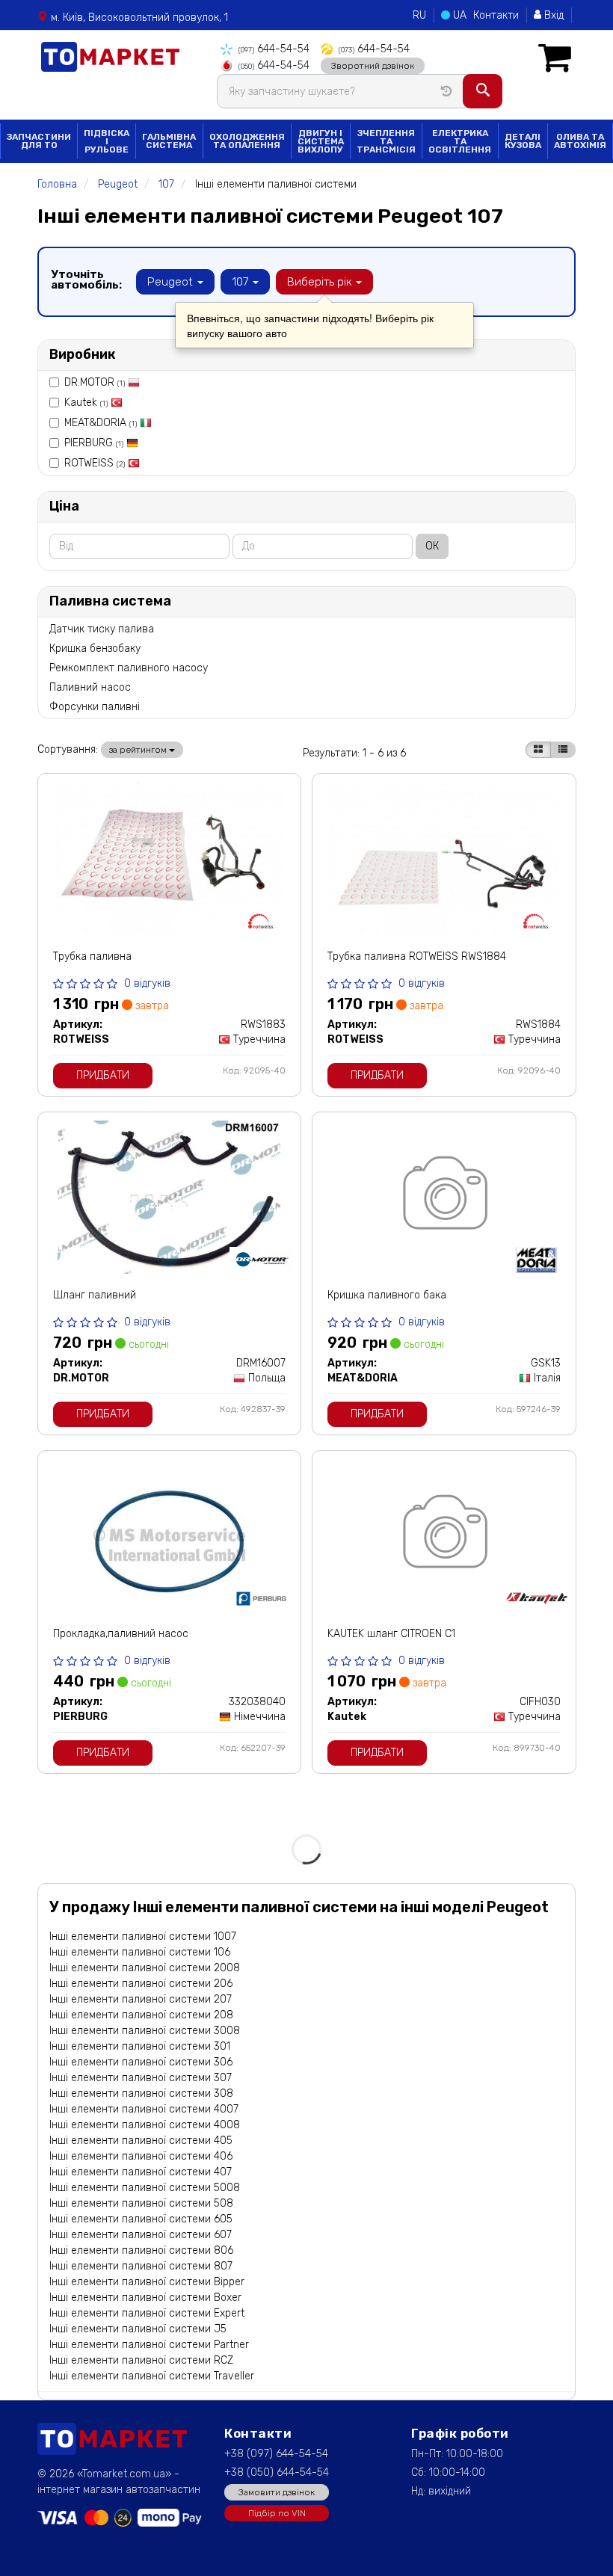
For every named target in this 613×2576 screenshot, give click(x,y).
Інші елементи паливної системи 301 (140, 2046)
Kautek (86, 403)
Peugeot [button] (172, 282)
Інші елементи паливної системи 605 (141, 2219)
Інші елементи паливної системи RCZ (141, 2360)
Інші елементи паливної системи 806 (141, 2250)
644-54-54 (274, 49)
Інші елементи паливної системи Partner (149, 2345)
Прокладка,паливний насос (121, 1634)
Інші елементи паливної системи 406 (141, 2156)
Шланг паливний (95, 1295)
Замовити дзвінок (277, 2492)
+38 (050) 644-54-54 (277, 2472)
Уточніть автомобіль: (86, 280)
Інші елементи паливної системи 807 (141, 2266)
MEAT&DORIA (101, 423)
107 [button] (241, 282)
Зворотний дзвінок (373, 66)
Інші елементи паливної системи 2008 (145, 1968)
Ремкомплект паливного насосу (129, 668)
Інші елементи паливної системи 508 (141, 2203)
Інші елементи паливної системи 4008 (145, 2125)
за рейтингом (139, 750)
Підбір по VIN (277, 2513)
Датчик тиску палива (102, 629)
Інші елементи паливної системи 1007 (143, 1936)
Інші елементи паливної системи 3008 (145, 2031)
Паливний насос (90, 687)
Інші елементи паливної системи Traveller (152, 2376)
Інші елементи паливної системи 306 (141, 2062)
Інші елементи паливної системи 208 (141, 2015)
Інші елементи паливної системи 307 (141, 2078)
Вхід (552, 15)
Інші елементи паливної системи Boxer (145, 2298)
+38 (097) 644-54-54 (276, 2454)
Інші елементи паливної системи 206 (141, 1984)
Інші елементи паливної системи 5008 (145, 2188)
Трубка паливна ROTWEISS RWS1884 (417, 956)
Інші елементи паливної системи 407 (141, 2172)
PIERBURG (94, 443)
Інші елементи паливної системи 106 (140, 1952)
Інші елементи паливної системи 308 (141, 2093)
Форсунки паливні (95, 707)
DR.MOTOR (95, 382)
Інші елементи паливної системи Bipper (147, 2282)
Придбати (103, 1075)
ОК (432, 546)
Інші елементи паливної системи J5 (138, 2329)
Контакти (496, 15)
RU (419, 15)
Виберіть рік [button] (321, 282)
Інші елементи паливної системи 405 (141, 2141)
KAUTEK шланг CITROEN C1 (391, 1634)
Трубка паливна (92, 956)
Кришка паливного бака (387, 1295)
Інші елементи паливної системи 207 (141, 1999)
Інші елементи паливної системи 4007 (144, 2109)
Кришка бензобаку (95, 648)
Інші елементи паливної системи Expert (147, 2313)
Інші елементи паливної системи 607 (141, 2235)
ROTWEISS (95, 463)
